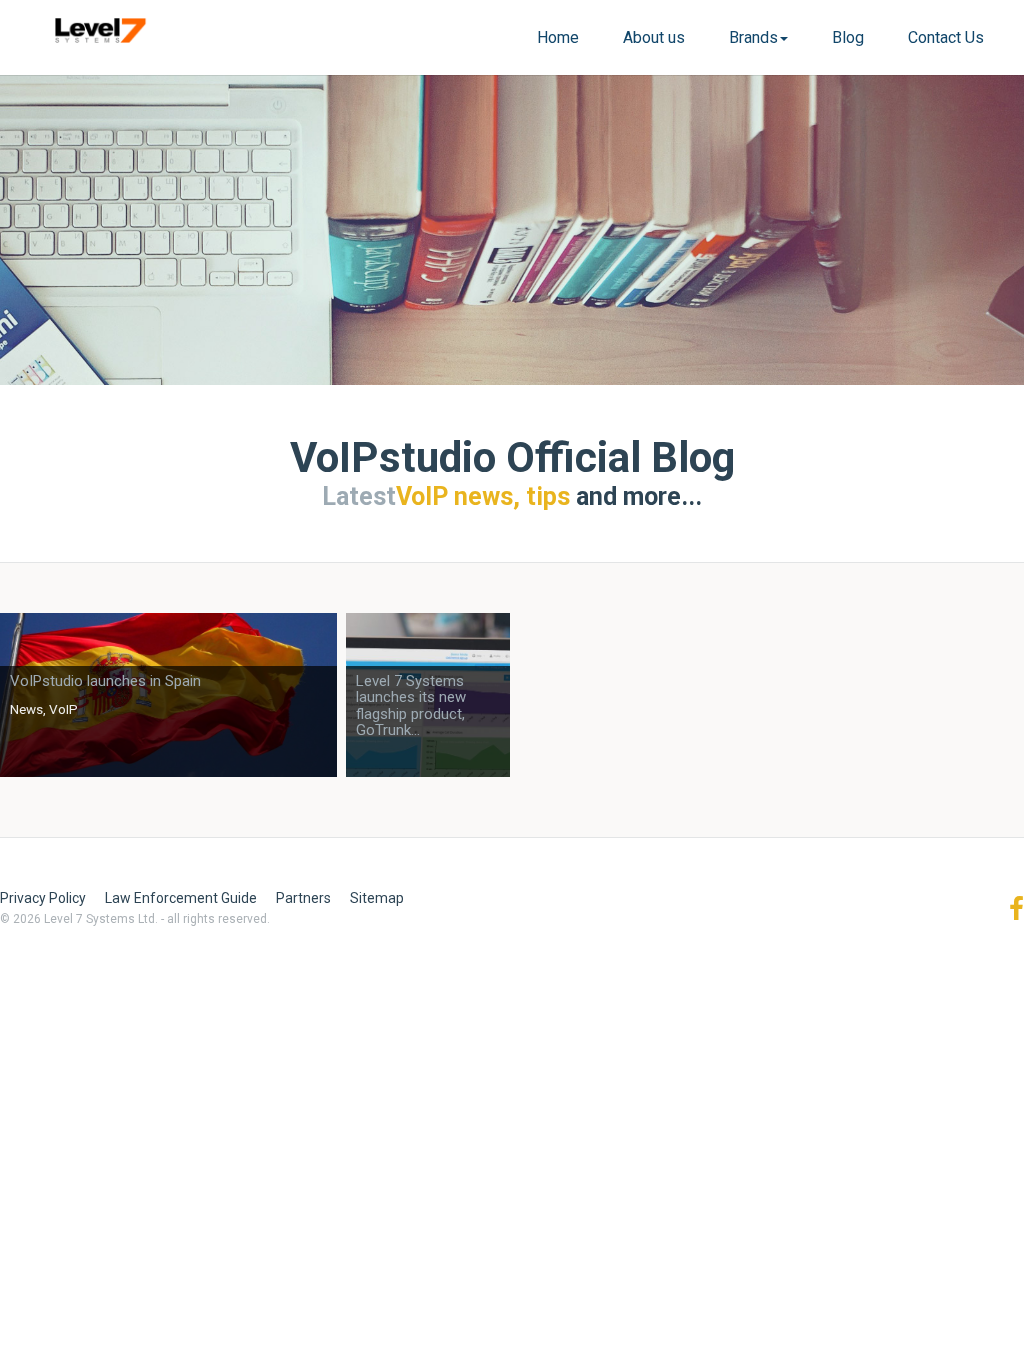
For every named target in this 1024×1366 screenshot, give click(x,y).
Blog (848, 37)
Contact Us (946, 37)
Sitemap (377, 898)
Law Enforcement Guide (181, 898)
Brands (753, 37)
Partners (303, 898)
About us (654, 37)
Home (558, 37)
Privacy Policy (43, 898)
